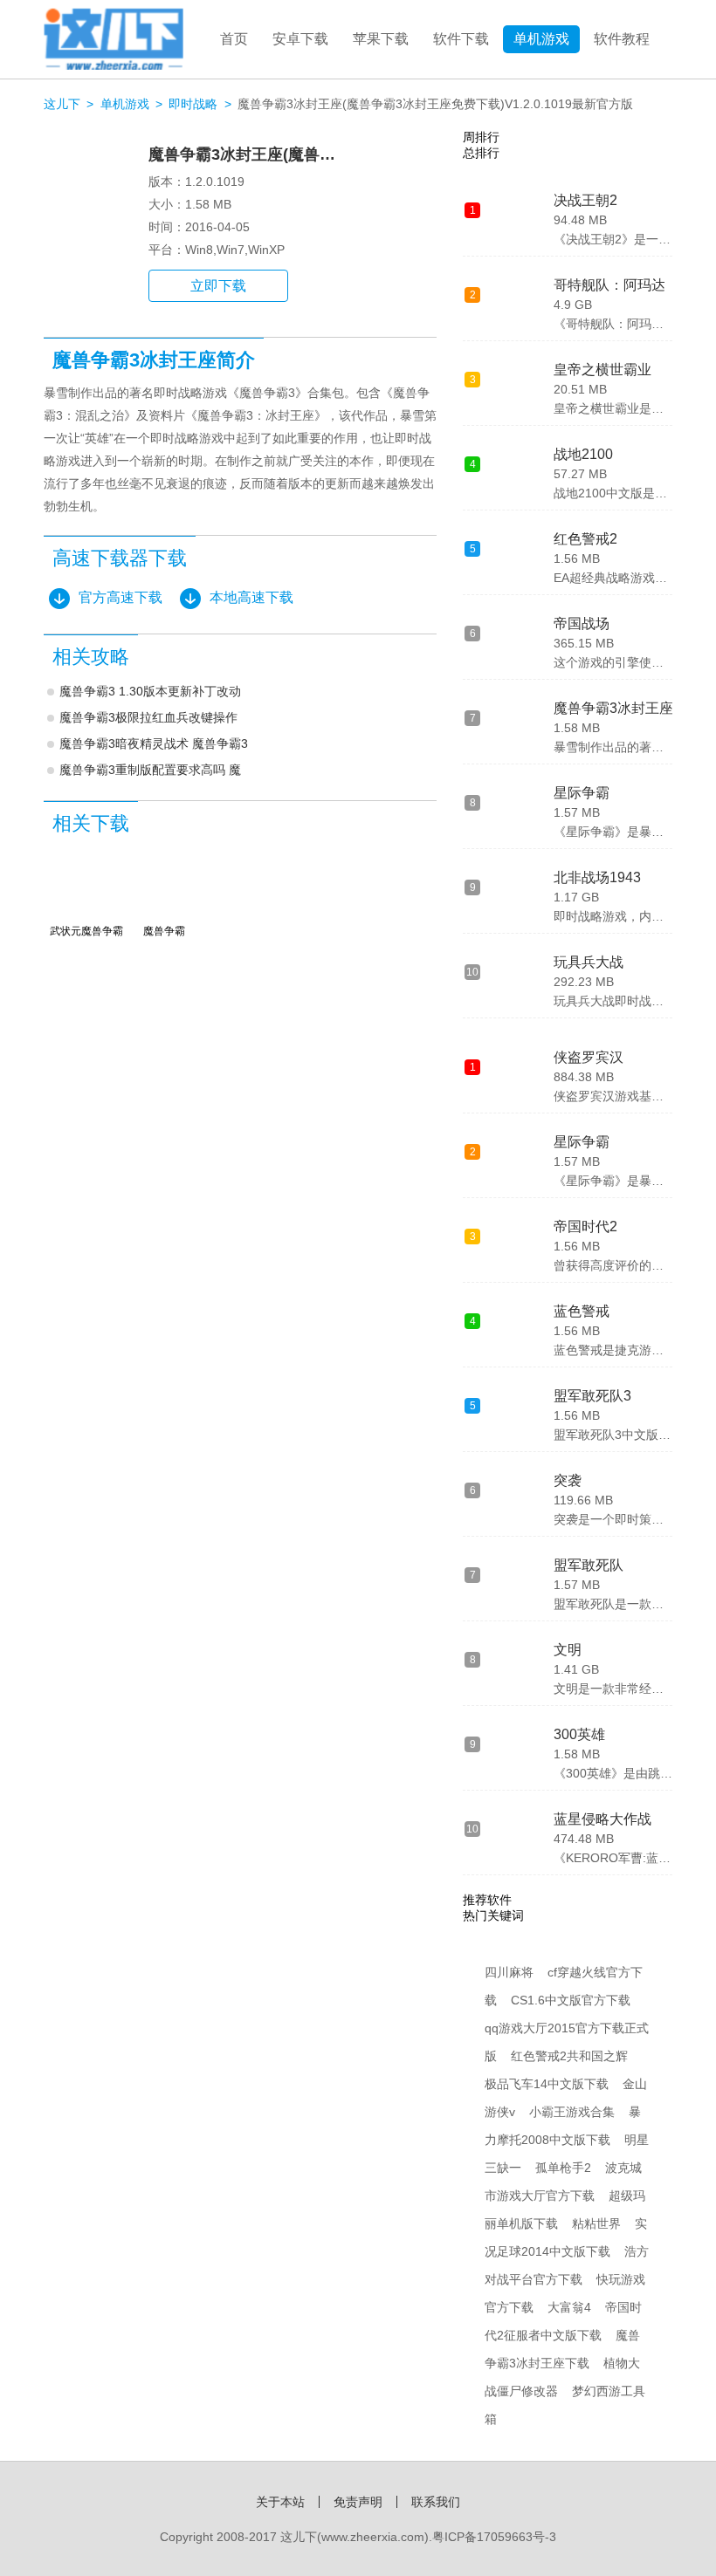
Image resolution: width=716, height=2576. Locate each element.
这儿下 (62, 104)
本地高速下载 (251, 597)
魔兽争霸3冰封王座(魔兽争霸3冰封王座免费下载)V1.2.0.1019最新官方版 (435, 104)
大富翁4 (569, 2307)
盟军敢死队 (589, 1565)
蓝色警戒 (582, 1311)
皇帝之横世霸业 (602, 370)
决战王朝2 (585, 200)
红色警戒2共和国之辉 (569, 2056)
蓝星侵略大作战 (602, 1819)
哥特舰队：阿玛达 (609, 285)
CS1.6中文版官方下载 (571, 2000)
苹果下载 (381, 39)
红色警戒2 (585, 539)
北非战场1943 (597, 877)
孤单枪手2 (563, 2168)
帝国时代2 (585, 1226)
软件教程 (622, 39)
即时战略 (193, 104)
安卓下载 (300, 39)
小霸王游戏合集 (572, 2112)
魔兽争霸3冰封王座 (613, 708)
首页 (234, 39)
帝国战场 (582, 623)
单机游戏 (541, 39)
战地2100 (583, 454)
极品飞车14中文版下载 (547, 2084)
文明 (568, 1650)
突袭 (568, 1480)
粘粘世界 (596, 2223)
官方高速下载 (120, 597)
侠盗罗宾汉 (589, 1057)
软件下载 (461, 39)
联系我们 (436, 2502)
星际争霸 (582, 793)
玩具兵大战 (589, 962)
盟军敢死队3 (592, 1396)
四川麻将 (509, 1972)
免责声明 (358, 2502)
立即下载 (218, 286)
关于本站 (280, 2502)
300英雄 (579, 1734)
